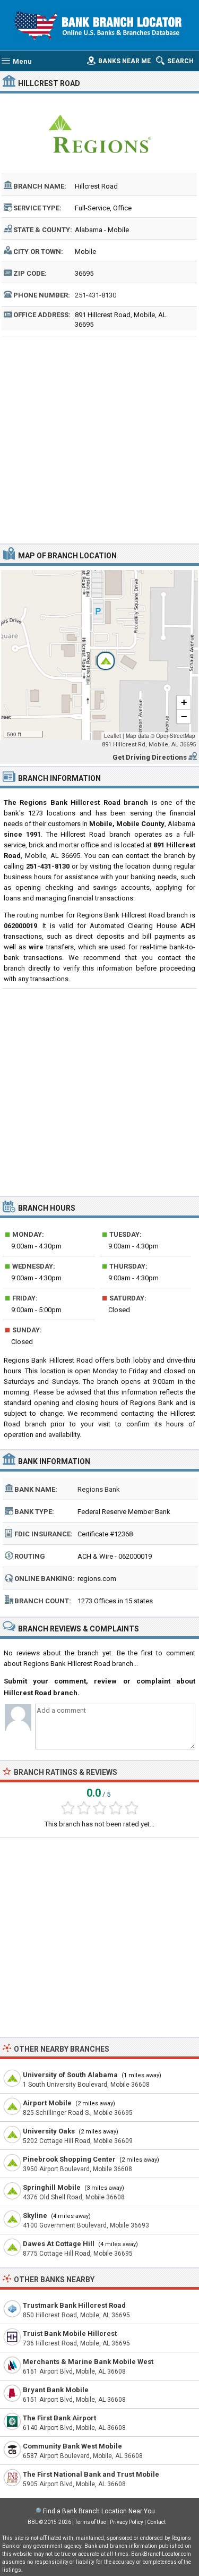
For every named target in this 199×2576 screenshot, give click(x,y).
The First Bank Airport (59, 2418)
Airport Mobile (47, 2103)
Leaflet (113, 736)
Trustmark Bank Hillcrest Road (74, 2305)
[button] (100, 655)
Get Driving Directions (150, 757)
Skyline (35, 2216)
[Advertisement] (99, 439)
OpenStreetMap (176, 736)
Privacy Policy (127, 2522)
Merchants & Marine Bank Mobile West (88, 2362)
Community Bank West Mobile (72, 2446)
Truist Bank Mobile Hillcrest (70, 2333)
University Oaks (49, 2131)
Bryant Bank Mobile (56, 2390)
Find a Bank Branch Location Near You (99, 2511)
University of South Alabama (70, 2075)
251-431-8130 (96, 295)
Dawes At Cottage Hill (59, 2244)
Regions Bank (99, 1489)
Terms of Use (90, 2522)
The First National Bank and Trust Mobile (91, 2474)
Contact (156, 2522)
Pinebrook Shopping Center (69, 2159)
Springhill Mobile (52, 2187)
